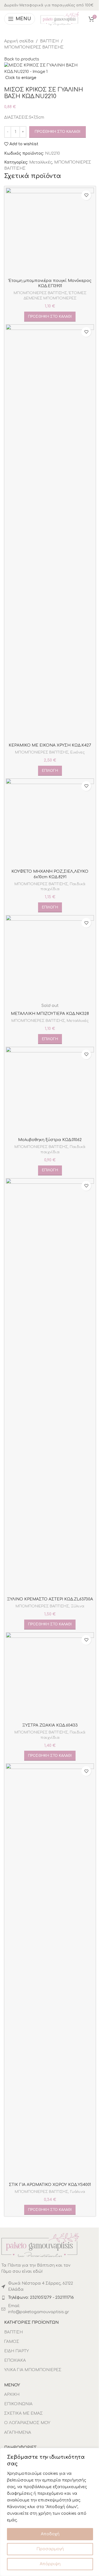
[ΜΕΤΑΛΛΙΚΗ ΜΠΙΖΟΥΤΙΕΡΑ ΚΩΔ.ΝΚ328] (50, 959)
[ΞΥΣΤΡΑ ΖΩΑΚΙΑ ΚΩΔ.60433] (50, 1676)
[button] (50, 317)
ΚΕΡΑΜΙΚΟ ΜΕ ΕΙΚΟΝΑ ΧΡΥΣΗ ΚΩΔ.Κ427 (50, 745)
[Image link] (40, 2245)
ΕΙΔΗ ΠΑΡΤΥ (17, 2351)
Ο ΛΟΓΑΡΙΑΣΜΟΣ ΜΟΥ (27, 2423)
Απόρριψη (50, 2564)
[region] (50, 2512)
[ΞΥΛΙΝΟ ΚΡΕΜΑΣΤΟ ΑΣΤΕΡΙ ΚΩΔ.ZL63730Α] (50, 1386)
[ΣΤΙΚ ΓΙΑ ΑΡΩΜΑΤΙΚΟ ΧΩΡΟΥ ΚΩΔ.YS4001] (50, 1971)
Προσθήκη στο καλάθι (57, 132)
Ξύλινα (77, 1606)
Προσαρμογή (50, 2549)
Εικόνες (77, 752)
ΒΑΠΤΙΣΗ (49, 41)
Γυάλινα (77, 2192)
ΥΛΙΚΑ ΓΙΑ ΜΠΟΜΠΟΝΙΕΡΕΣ (33, 2370)
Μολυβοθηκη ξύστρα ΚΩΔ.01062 (50, 1140)
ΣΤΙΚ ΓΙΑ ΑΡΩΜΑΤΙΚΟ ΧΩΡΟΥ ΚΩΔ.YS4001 (50, 2185)
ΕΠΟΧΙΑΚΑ (15, 2360)
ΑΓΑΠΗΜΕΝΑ (18, 2433)
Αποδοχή (50, 2534)
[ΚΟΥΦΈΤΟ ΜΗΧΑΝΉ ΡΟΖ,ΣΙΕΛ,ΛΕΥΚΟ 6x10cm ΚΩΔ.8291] (50, 822)
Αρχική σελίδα (19, 41)
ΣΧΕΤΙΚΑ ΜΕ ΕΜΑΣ (23, 2413)
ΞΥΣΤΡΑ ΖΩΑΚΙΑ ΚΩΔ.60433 (50, 1725)
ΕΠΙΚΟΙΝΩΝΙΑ (18, 2404)
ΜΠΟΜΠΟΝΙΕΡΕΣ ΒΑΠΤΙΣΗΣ (34, 47)
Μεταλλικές (41, 162)
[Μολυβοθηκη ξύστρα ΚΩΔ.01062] (50, 1091)
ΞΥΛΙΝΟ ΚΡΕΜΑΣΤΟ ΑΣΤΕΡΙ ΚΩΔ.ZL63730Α (50, 1599)
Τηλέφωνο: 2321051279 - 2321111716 (41, 2298)
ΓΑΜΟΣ (12, 2342)
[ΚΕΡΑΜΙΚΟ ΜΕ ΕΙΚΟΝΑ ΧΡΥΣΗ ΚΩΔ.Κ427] (50, 532)
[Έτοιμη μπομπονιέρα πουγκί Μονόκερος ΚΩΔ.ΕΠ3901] (50, 232)
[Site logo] (60, 19)
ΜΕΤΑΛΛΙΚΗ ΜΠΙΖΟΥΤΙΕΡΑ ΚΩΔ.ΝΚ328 (50, 1014)
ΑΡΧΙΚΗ (12, 2395)
